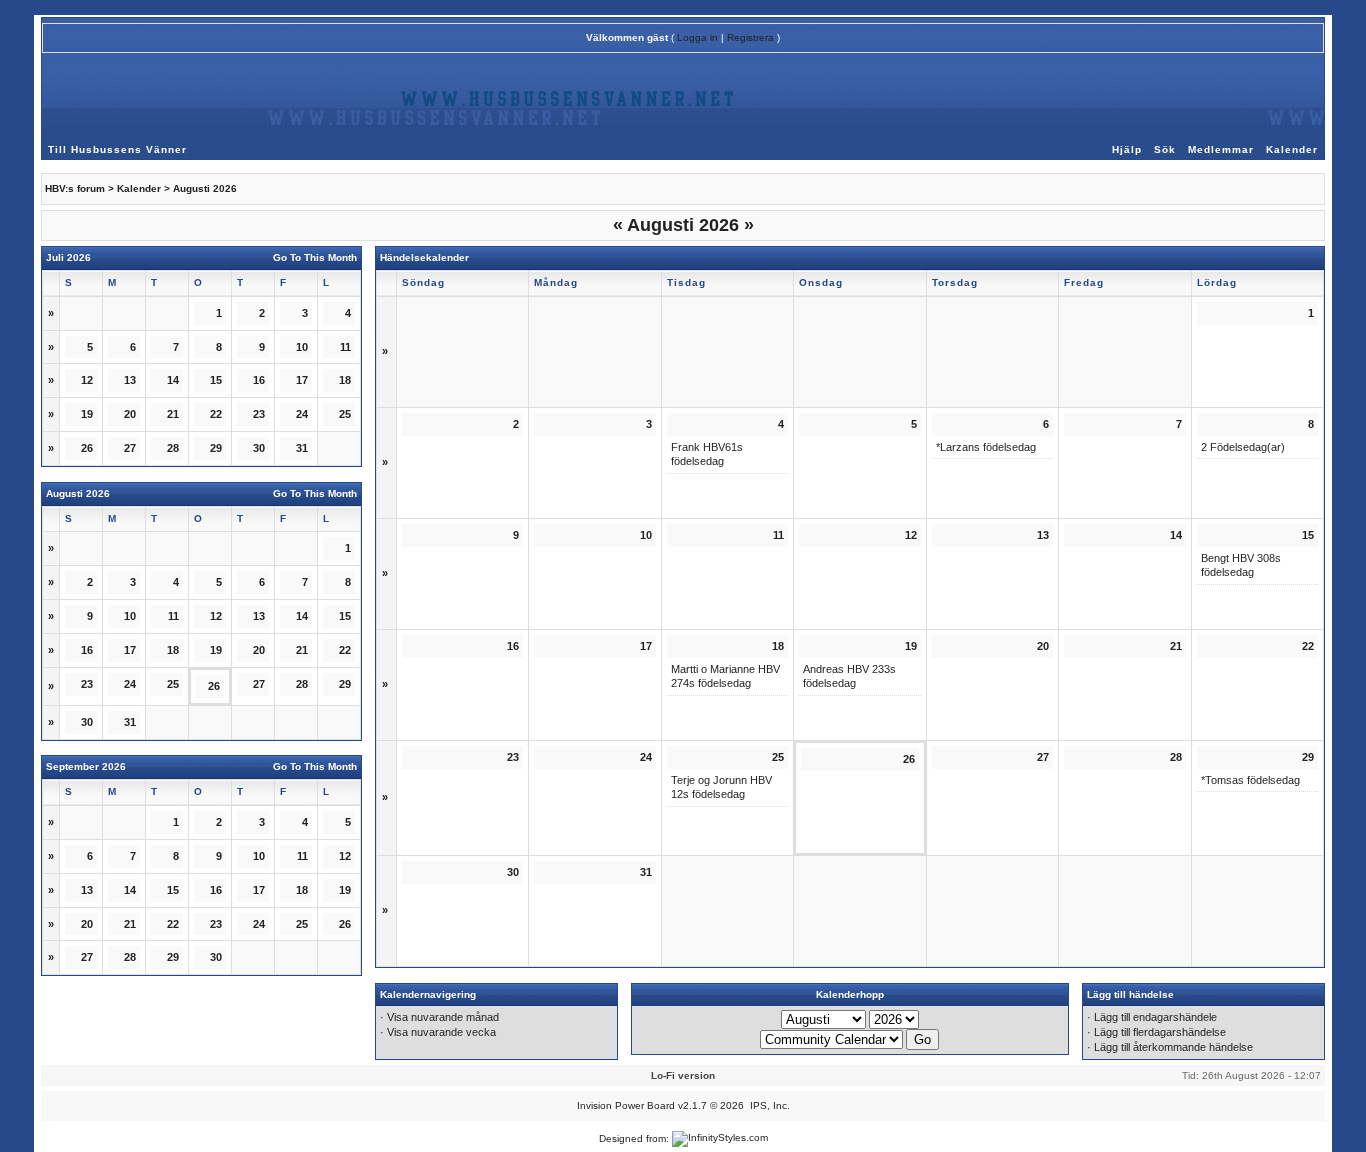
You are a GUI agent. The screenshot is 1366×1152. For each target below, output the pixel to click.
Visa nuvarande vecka (441, 1032)
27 (130, 448)
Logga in (697, 37)
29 (345, 684)
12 (345, 856)
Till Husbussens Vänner (117, 149)
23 (216, 924)
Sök (1165, 149)
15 (345, 616)
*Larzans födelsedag (986, 447)
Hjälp (1127, 149)
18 (173, 650)
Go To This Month (315, 257)
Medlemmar (1221, 149)
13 (130, 380)
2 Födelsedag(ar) (1243, 447)
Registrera (750, 37)
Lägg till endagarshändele (1155, 1017)
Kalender (1292, 149)
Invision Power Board (626, 1105)
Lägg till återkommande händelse (1173, 1047)
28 (130, 957)
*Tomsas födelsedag (1250, 780)
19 (216, 650)
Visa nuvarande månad (443, 1017)
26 (87, 448)
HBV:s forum (75, 188)
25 (173, 684)
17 (259, 890)
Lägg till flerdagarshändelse (1160, 1032)
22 (216, 414)
